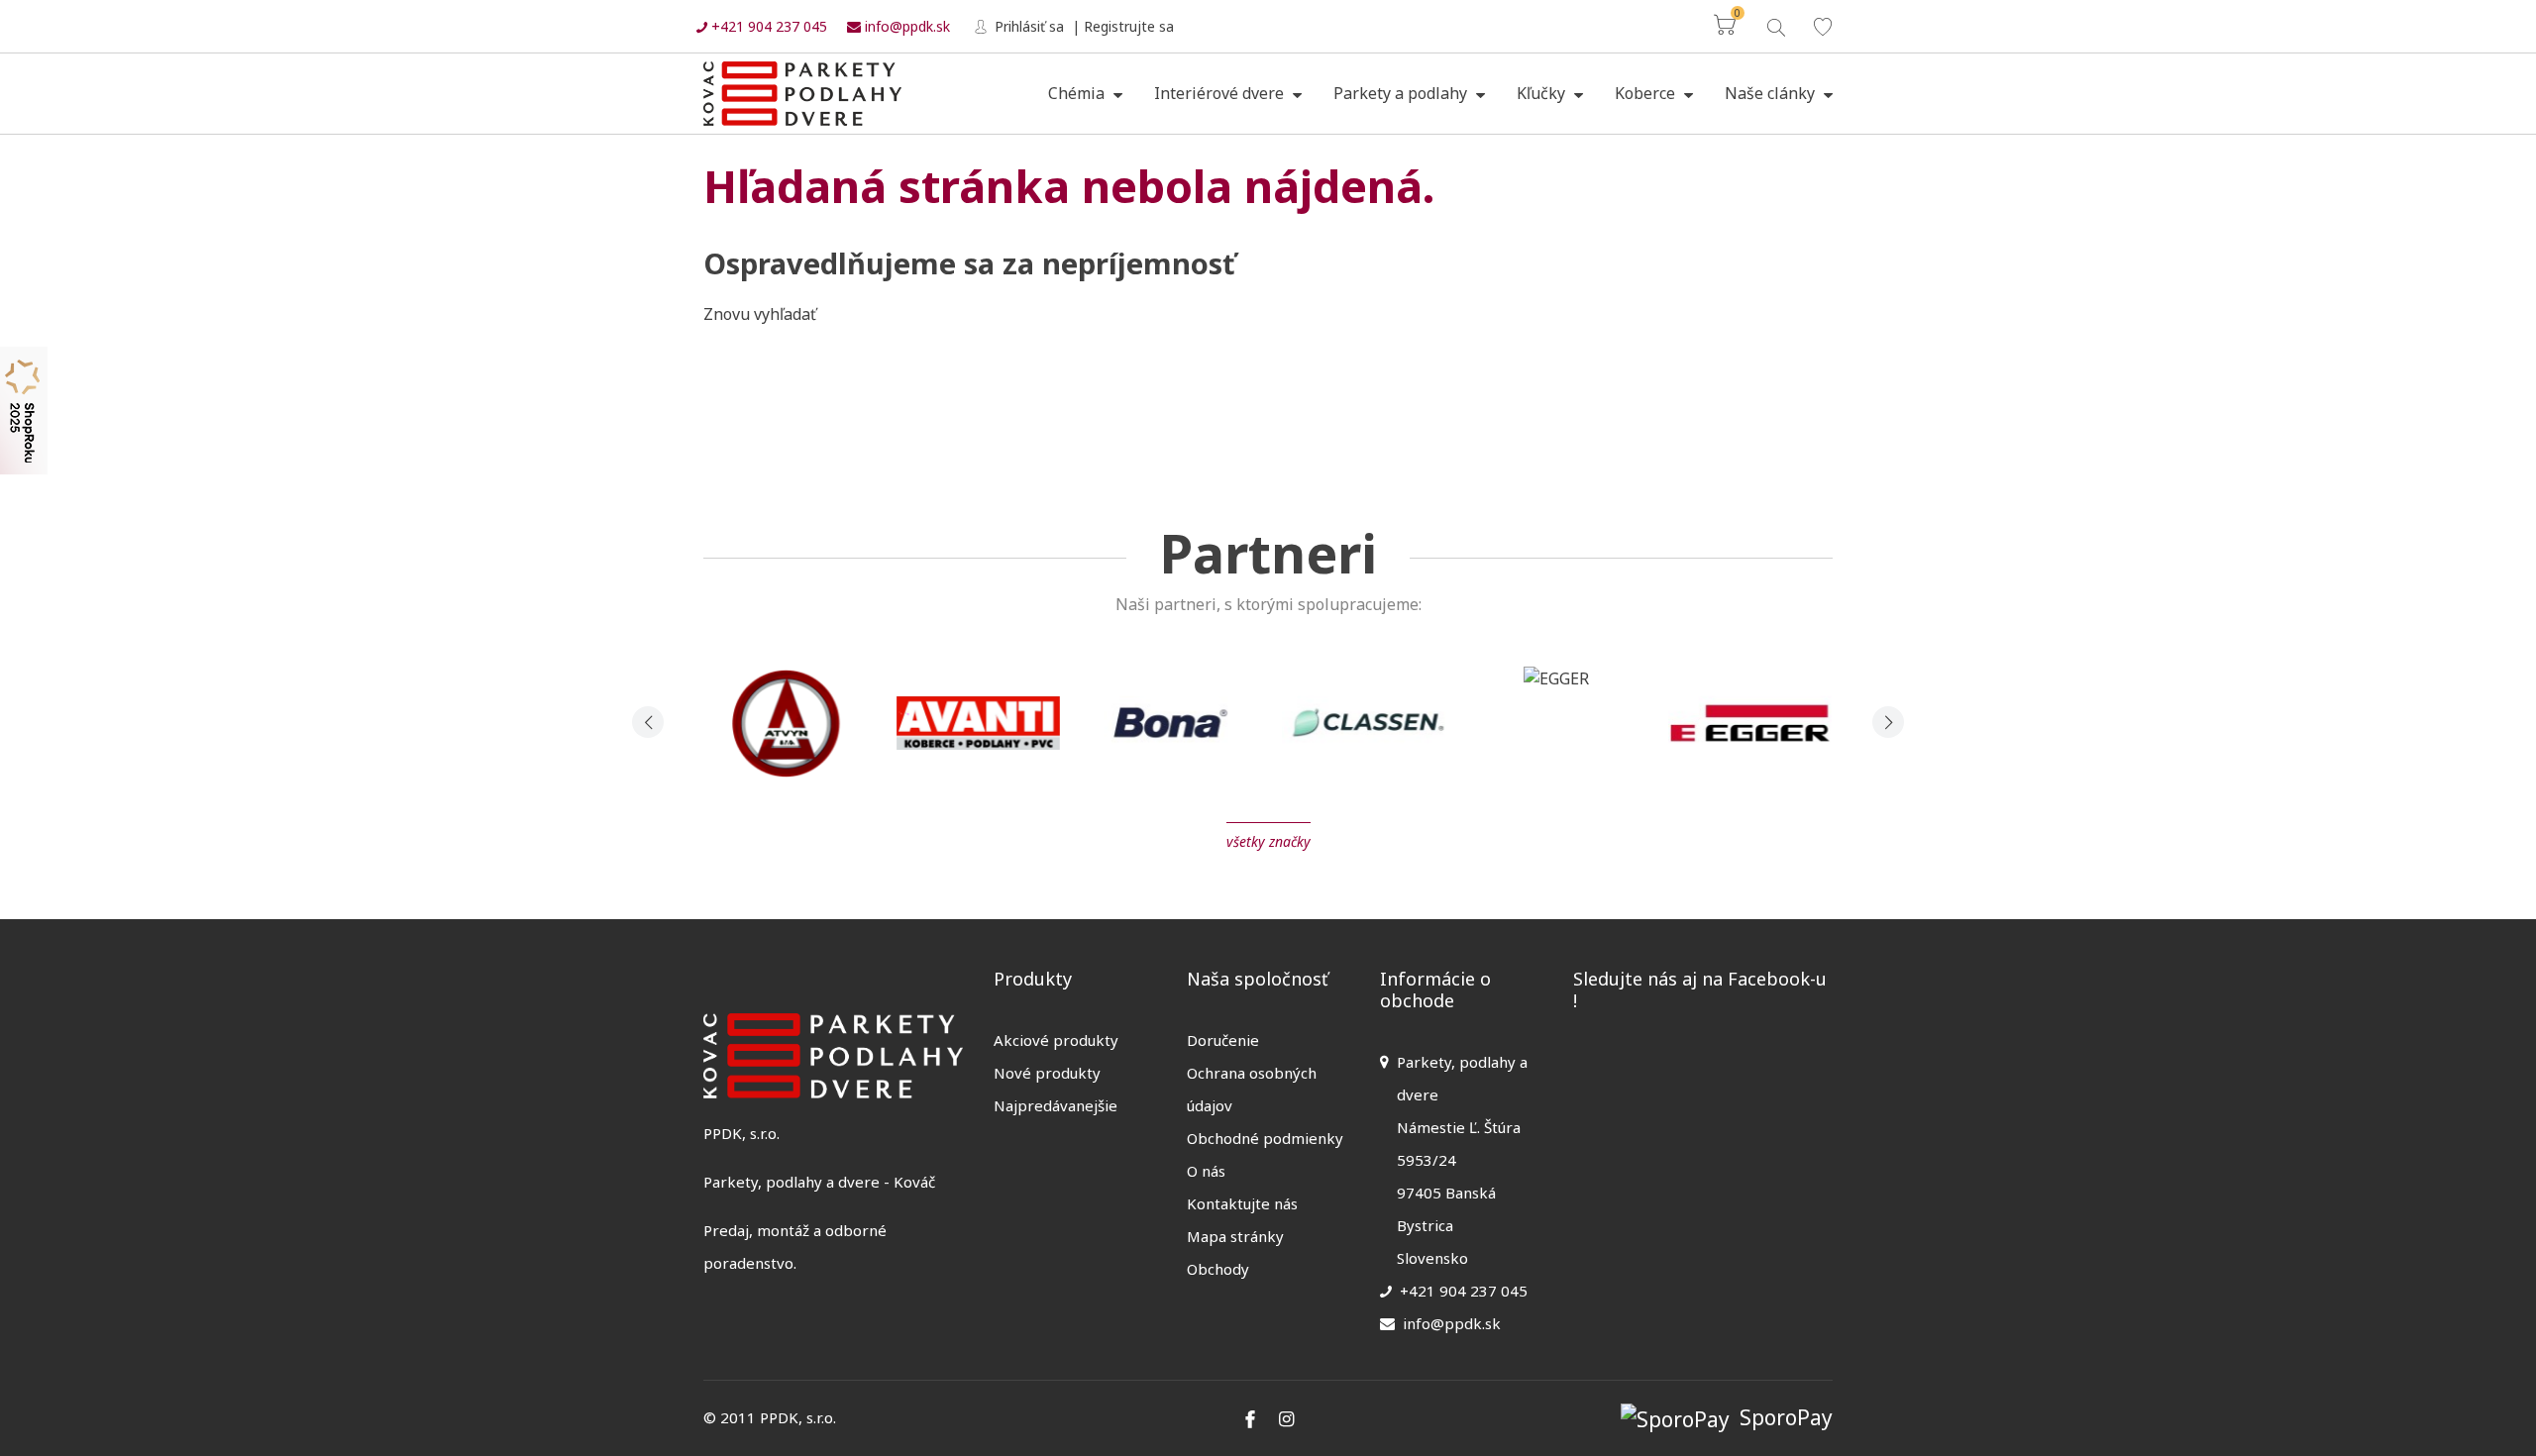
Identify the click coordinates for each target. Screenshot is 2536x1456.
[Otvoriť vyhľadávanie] (1775, 25)
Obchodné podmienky (1265, 1138)
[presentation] (648, 722)
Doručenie (1223, 1040)
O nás (1206, 1171)
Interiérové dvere (1221, 93)
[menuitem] (1085, 94)
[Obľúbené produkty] (1823, 26)
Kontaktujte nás (1242, 1203)
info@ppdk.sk (905, 26)
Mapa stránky (1235, 1236)
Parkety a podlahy (1402, 93)
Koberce (1647, 93)
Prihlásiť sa (1027, 26)
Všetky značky (1268, 841)
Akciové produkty (1056, 1040)
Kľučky (1543, 93)
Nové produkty (1047, 1073)
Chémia (1078, 93)
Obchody (1218, 1269)
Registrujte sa (1129, 26)
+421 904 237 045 (767, 26)
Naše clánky (1772, 93)
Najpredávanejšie (1056, 1105)
